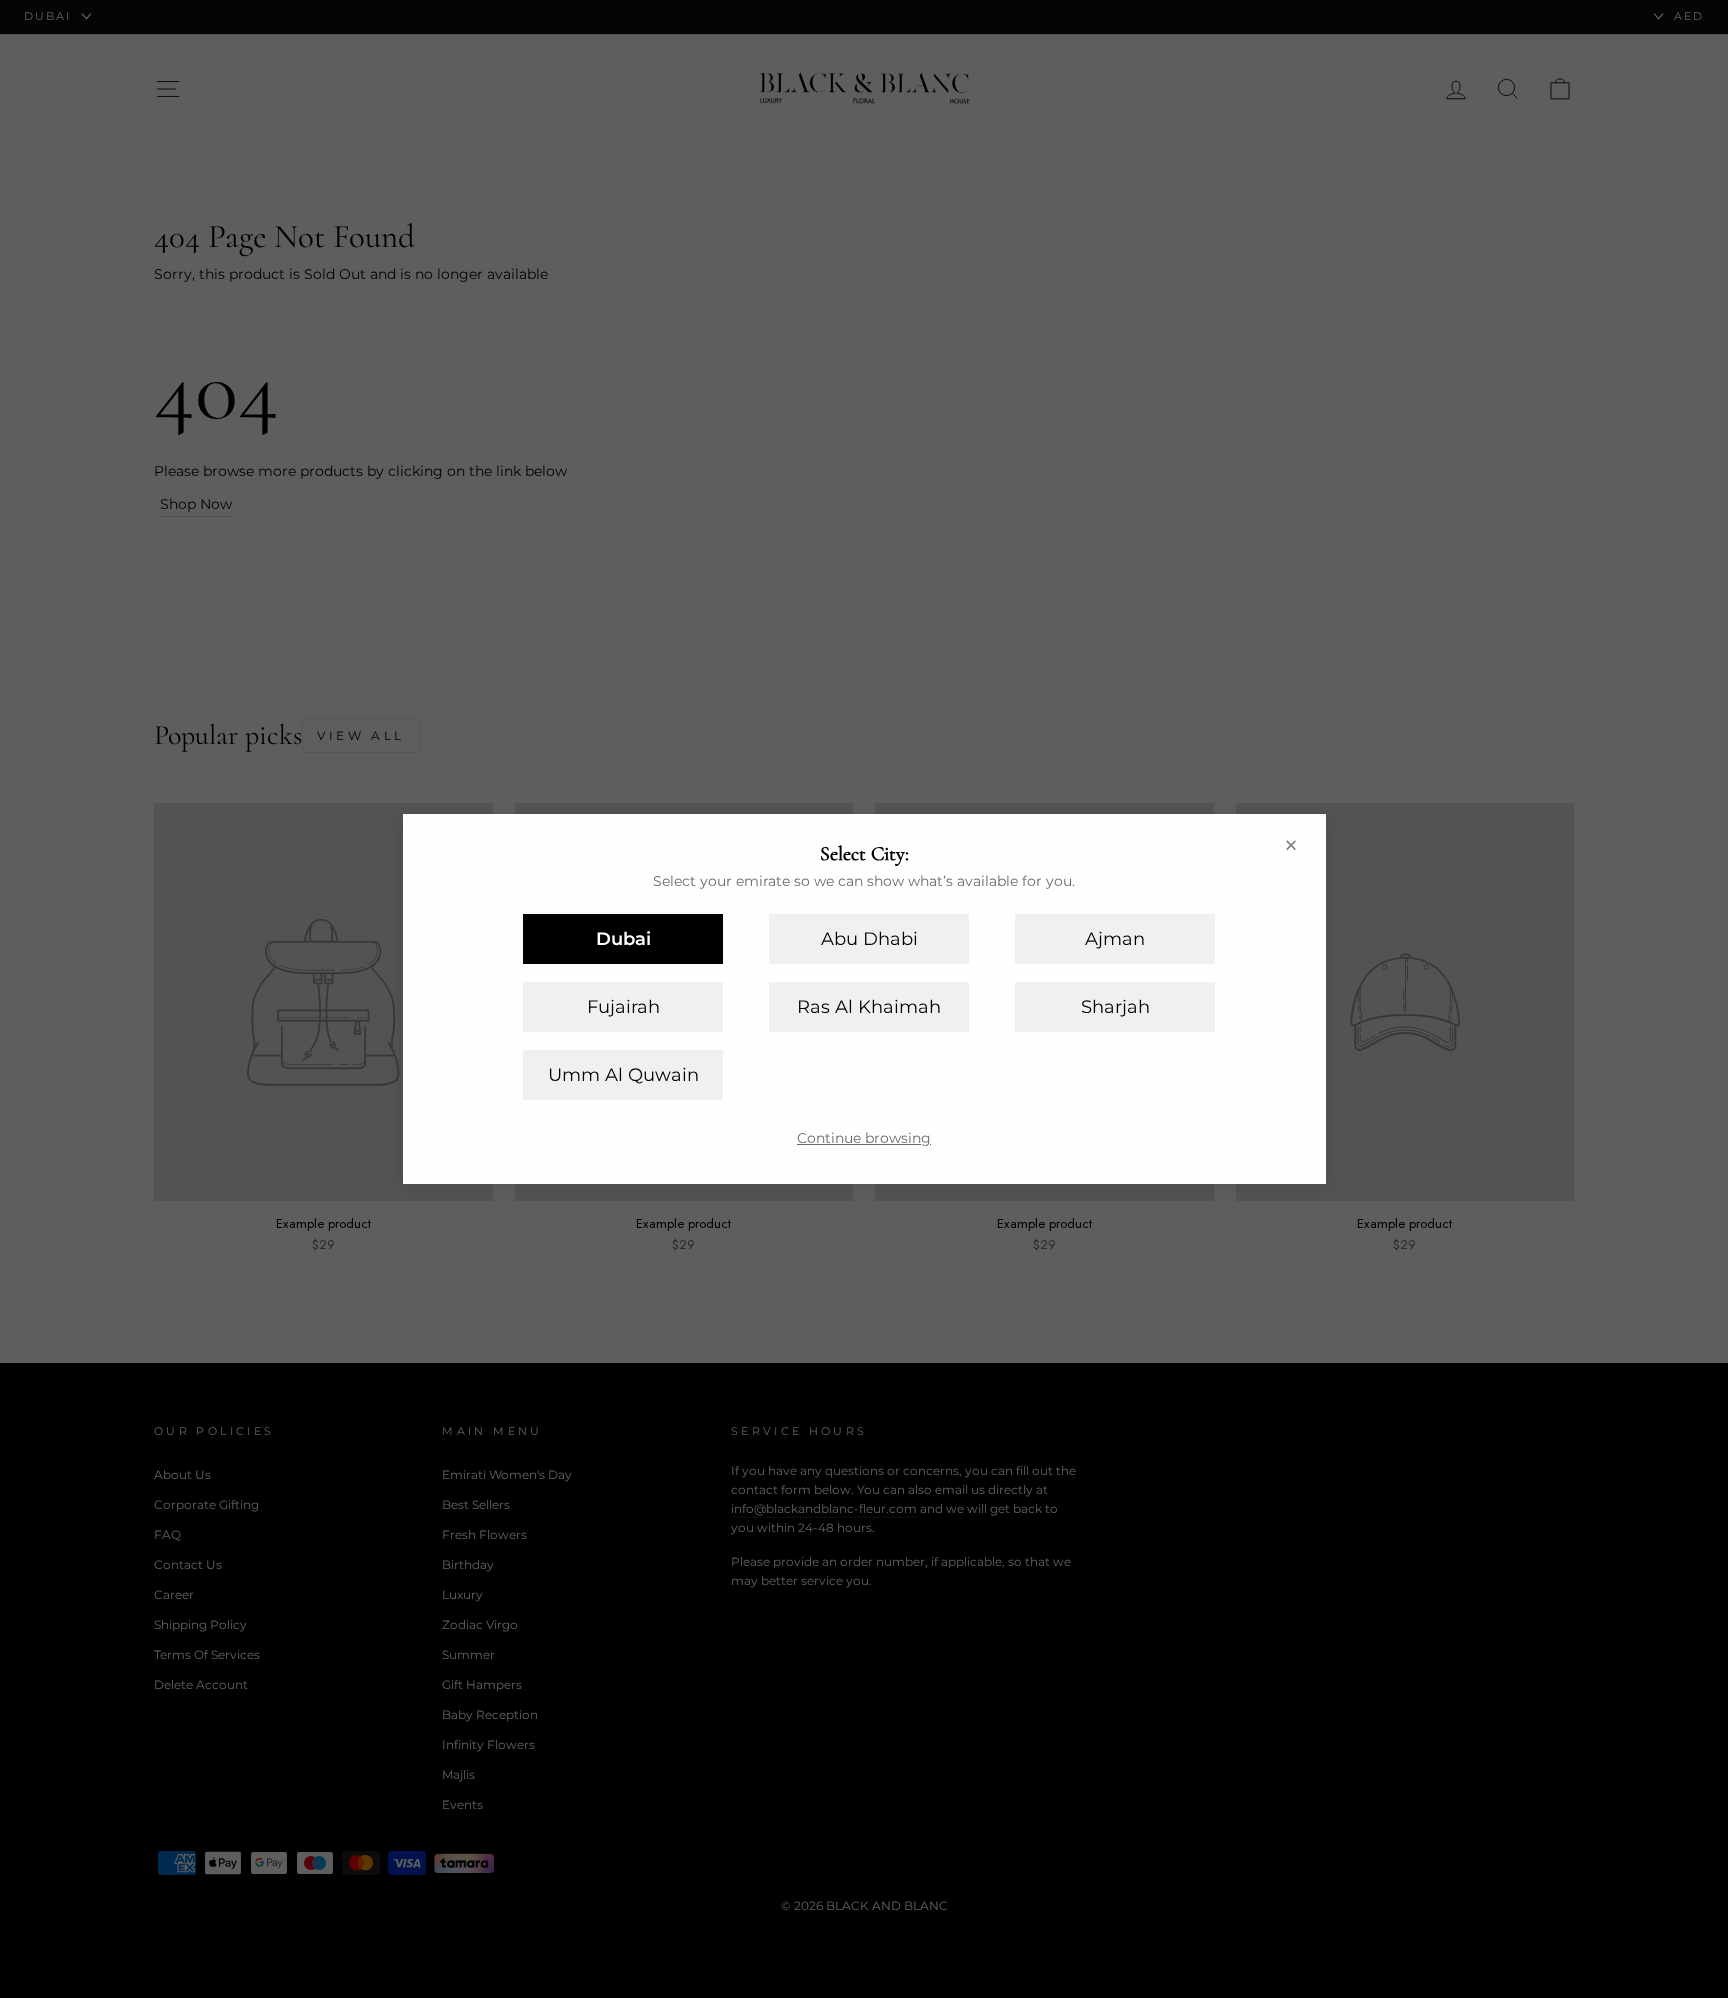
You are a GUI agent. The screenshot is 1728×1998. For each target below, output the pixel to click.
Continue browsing (864, 1138)
